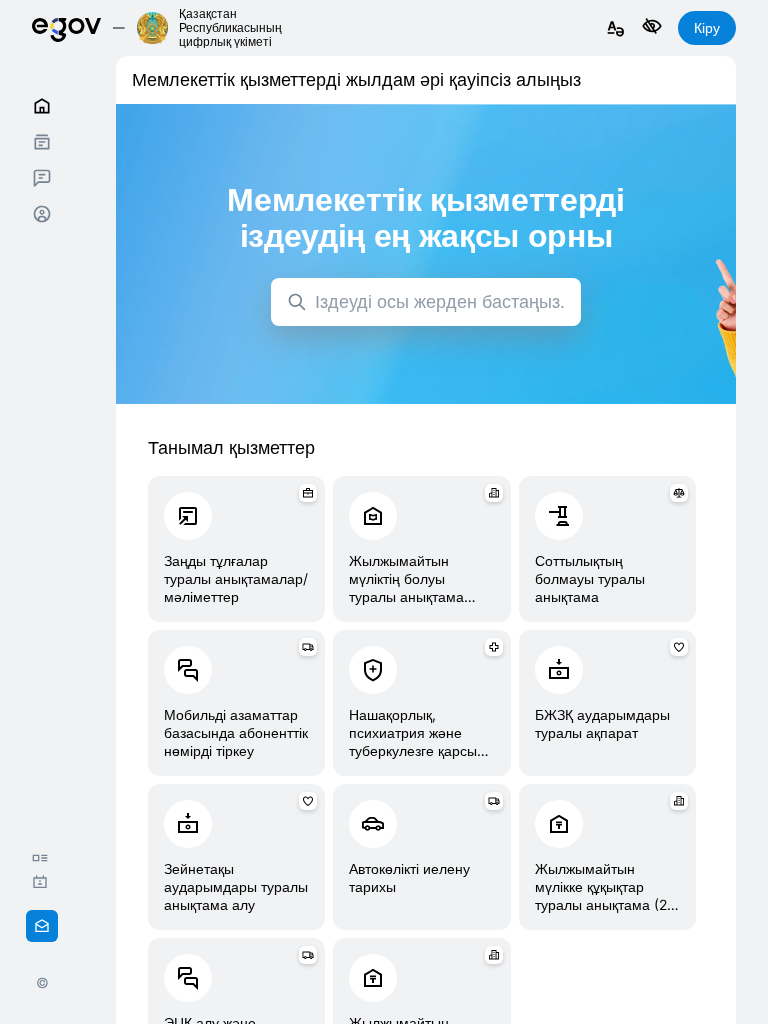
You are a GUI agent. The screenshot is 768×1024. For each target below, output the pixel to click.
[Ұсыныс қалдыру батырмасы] (42, 926)
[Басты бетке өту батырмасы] (66, 27)
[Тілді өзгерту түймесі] (616, 29)
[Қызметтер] (42, 142)
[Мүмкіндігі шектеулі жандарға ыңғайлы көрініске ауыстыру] (652, 27)
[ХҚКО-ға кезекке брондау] (45, 882)
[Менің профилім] (42, 214)
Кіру (707, 27)
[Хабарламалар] (42, 178)
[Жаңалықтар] (45, 858)
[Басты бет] (42, 106)
